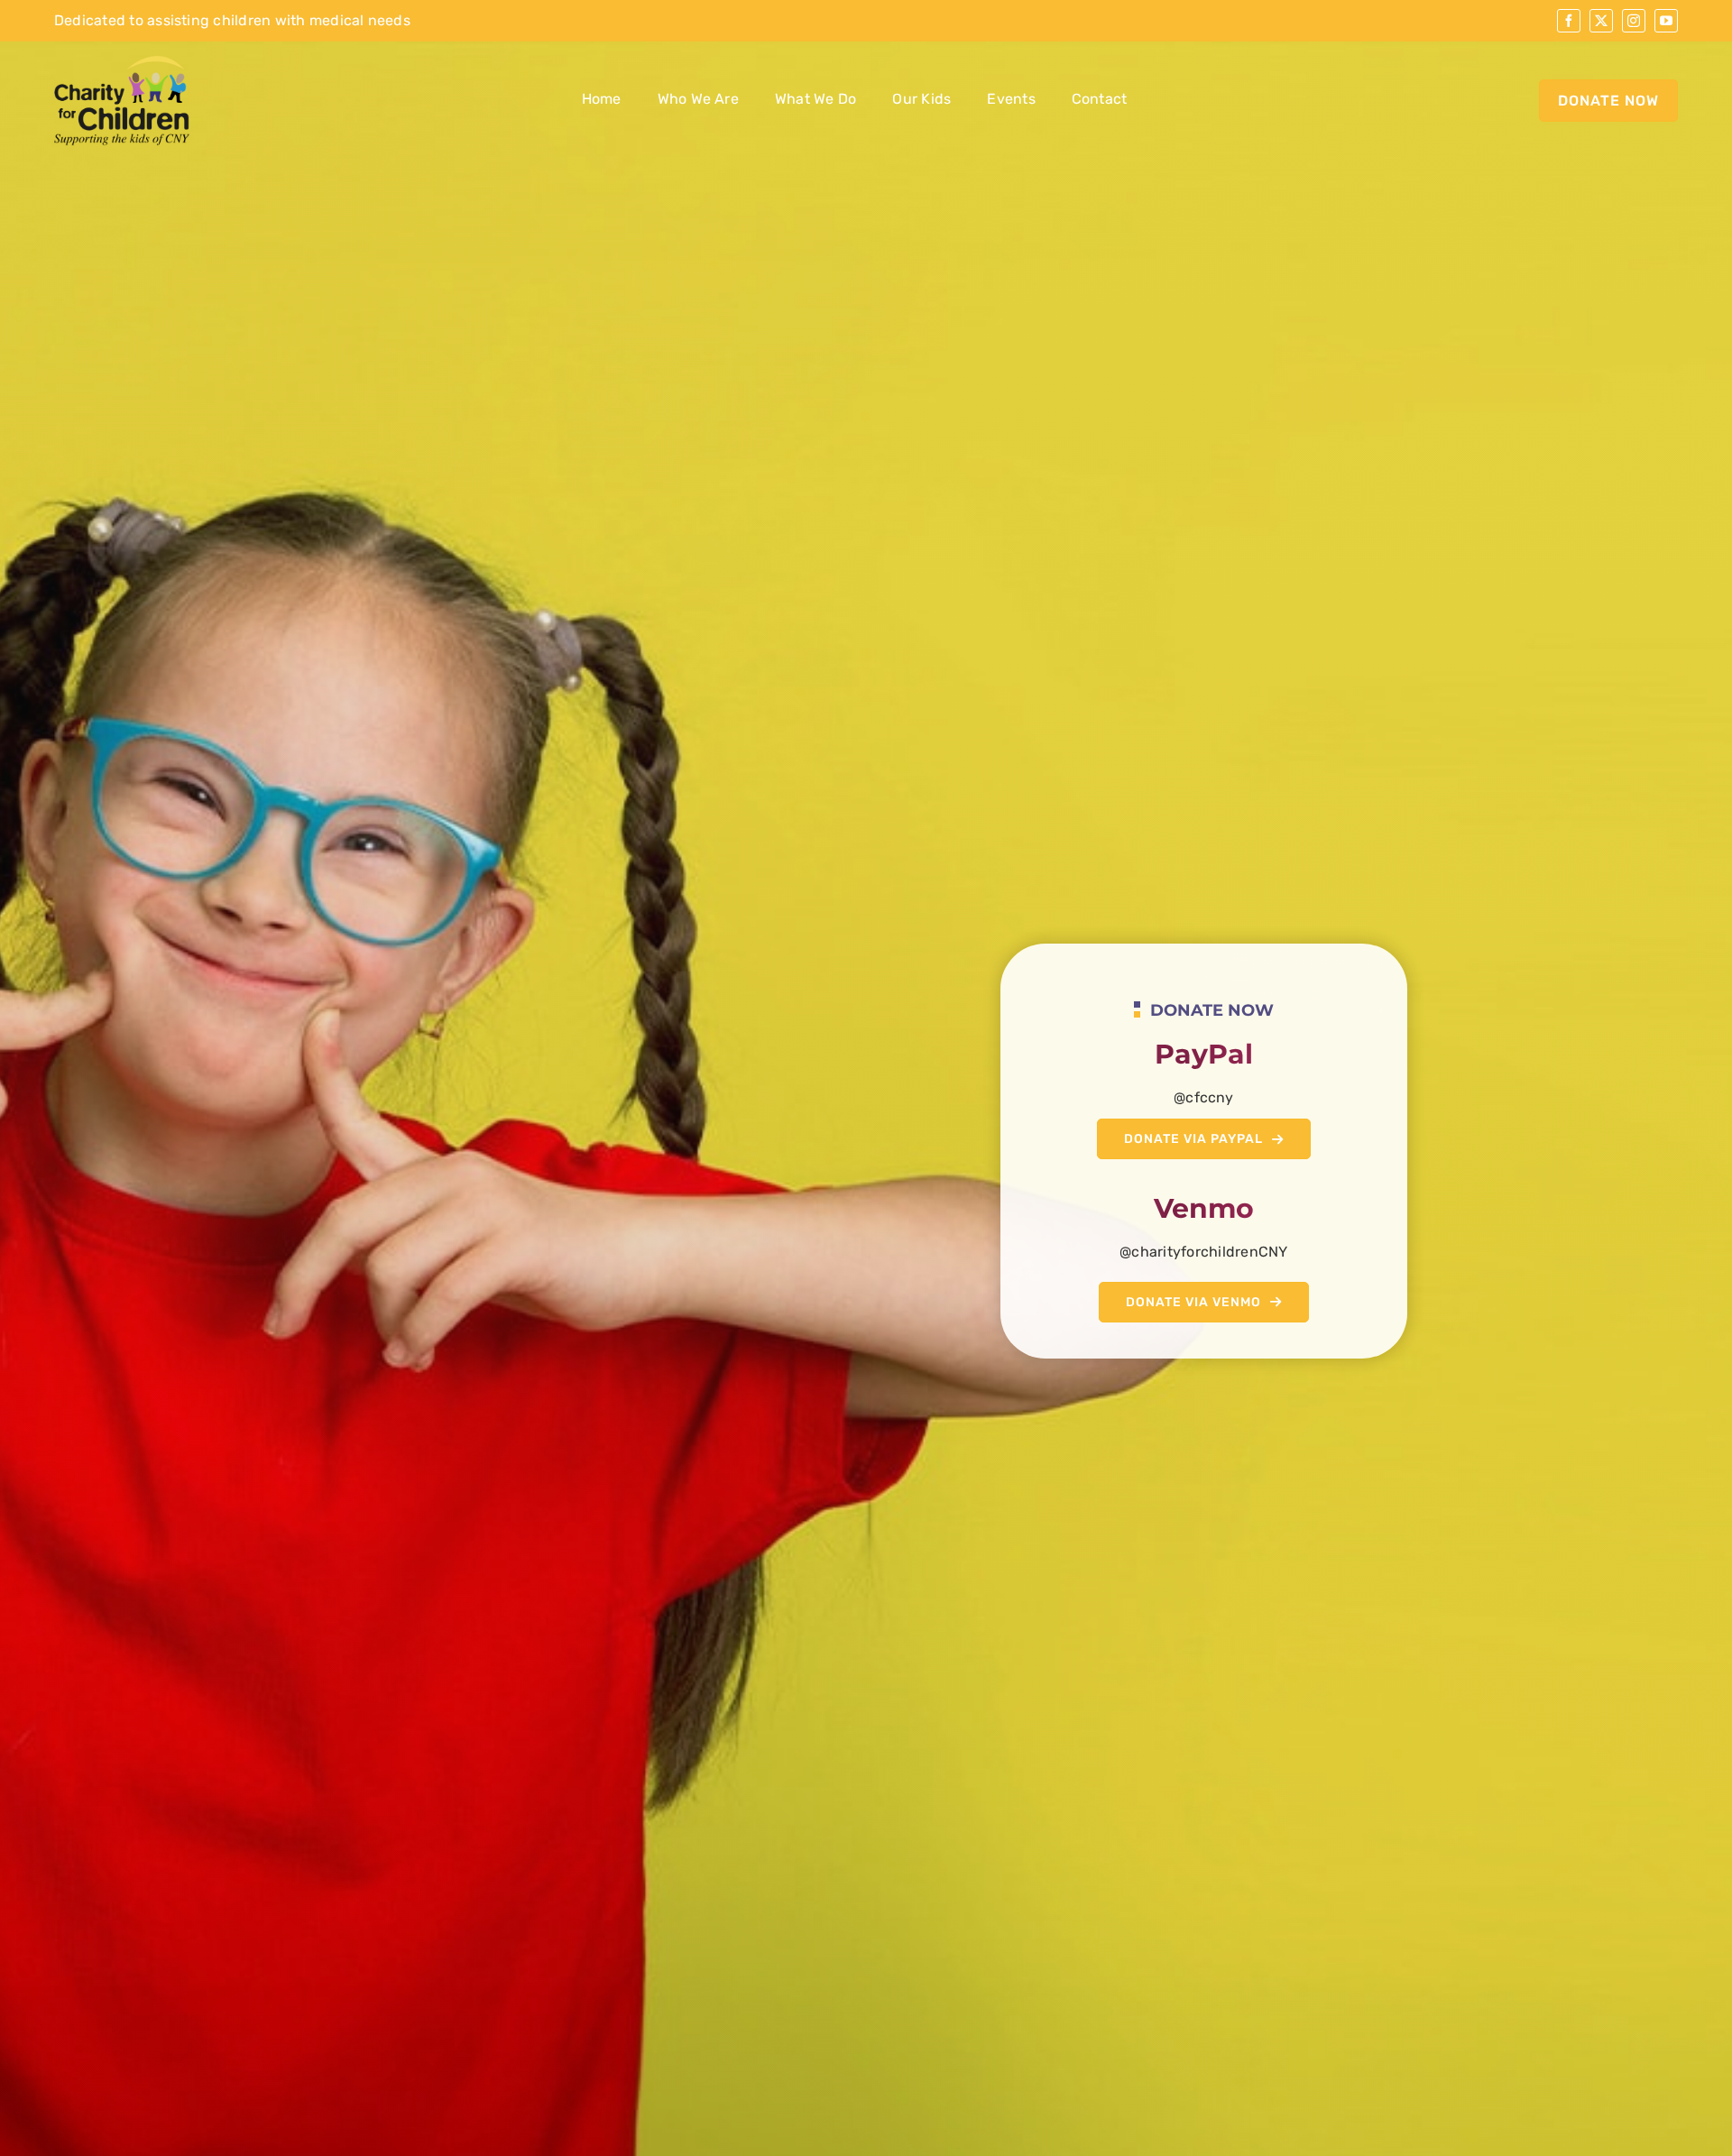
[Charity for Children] (122, 62)
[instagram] (1634, 21)
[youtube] (1666, 21)
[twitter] (1601, 21)
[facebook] (1569, 21)
